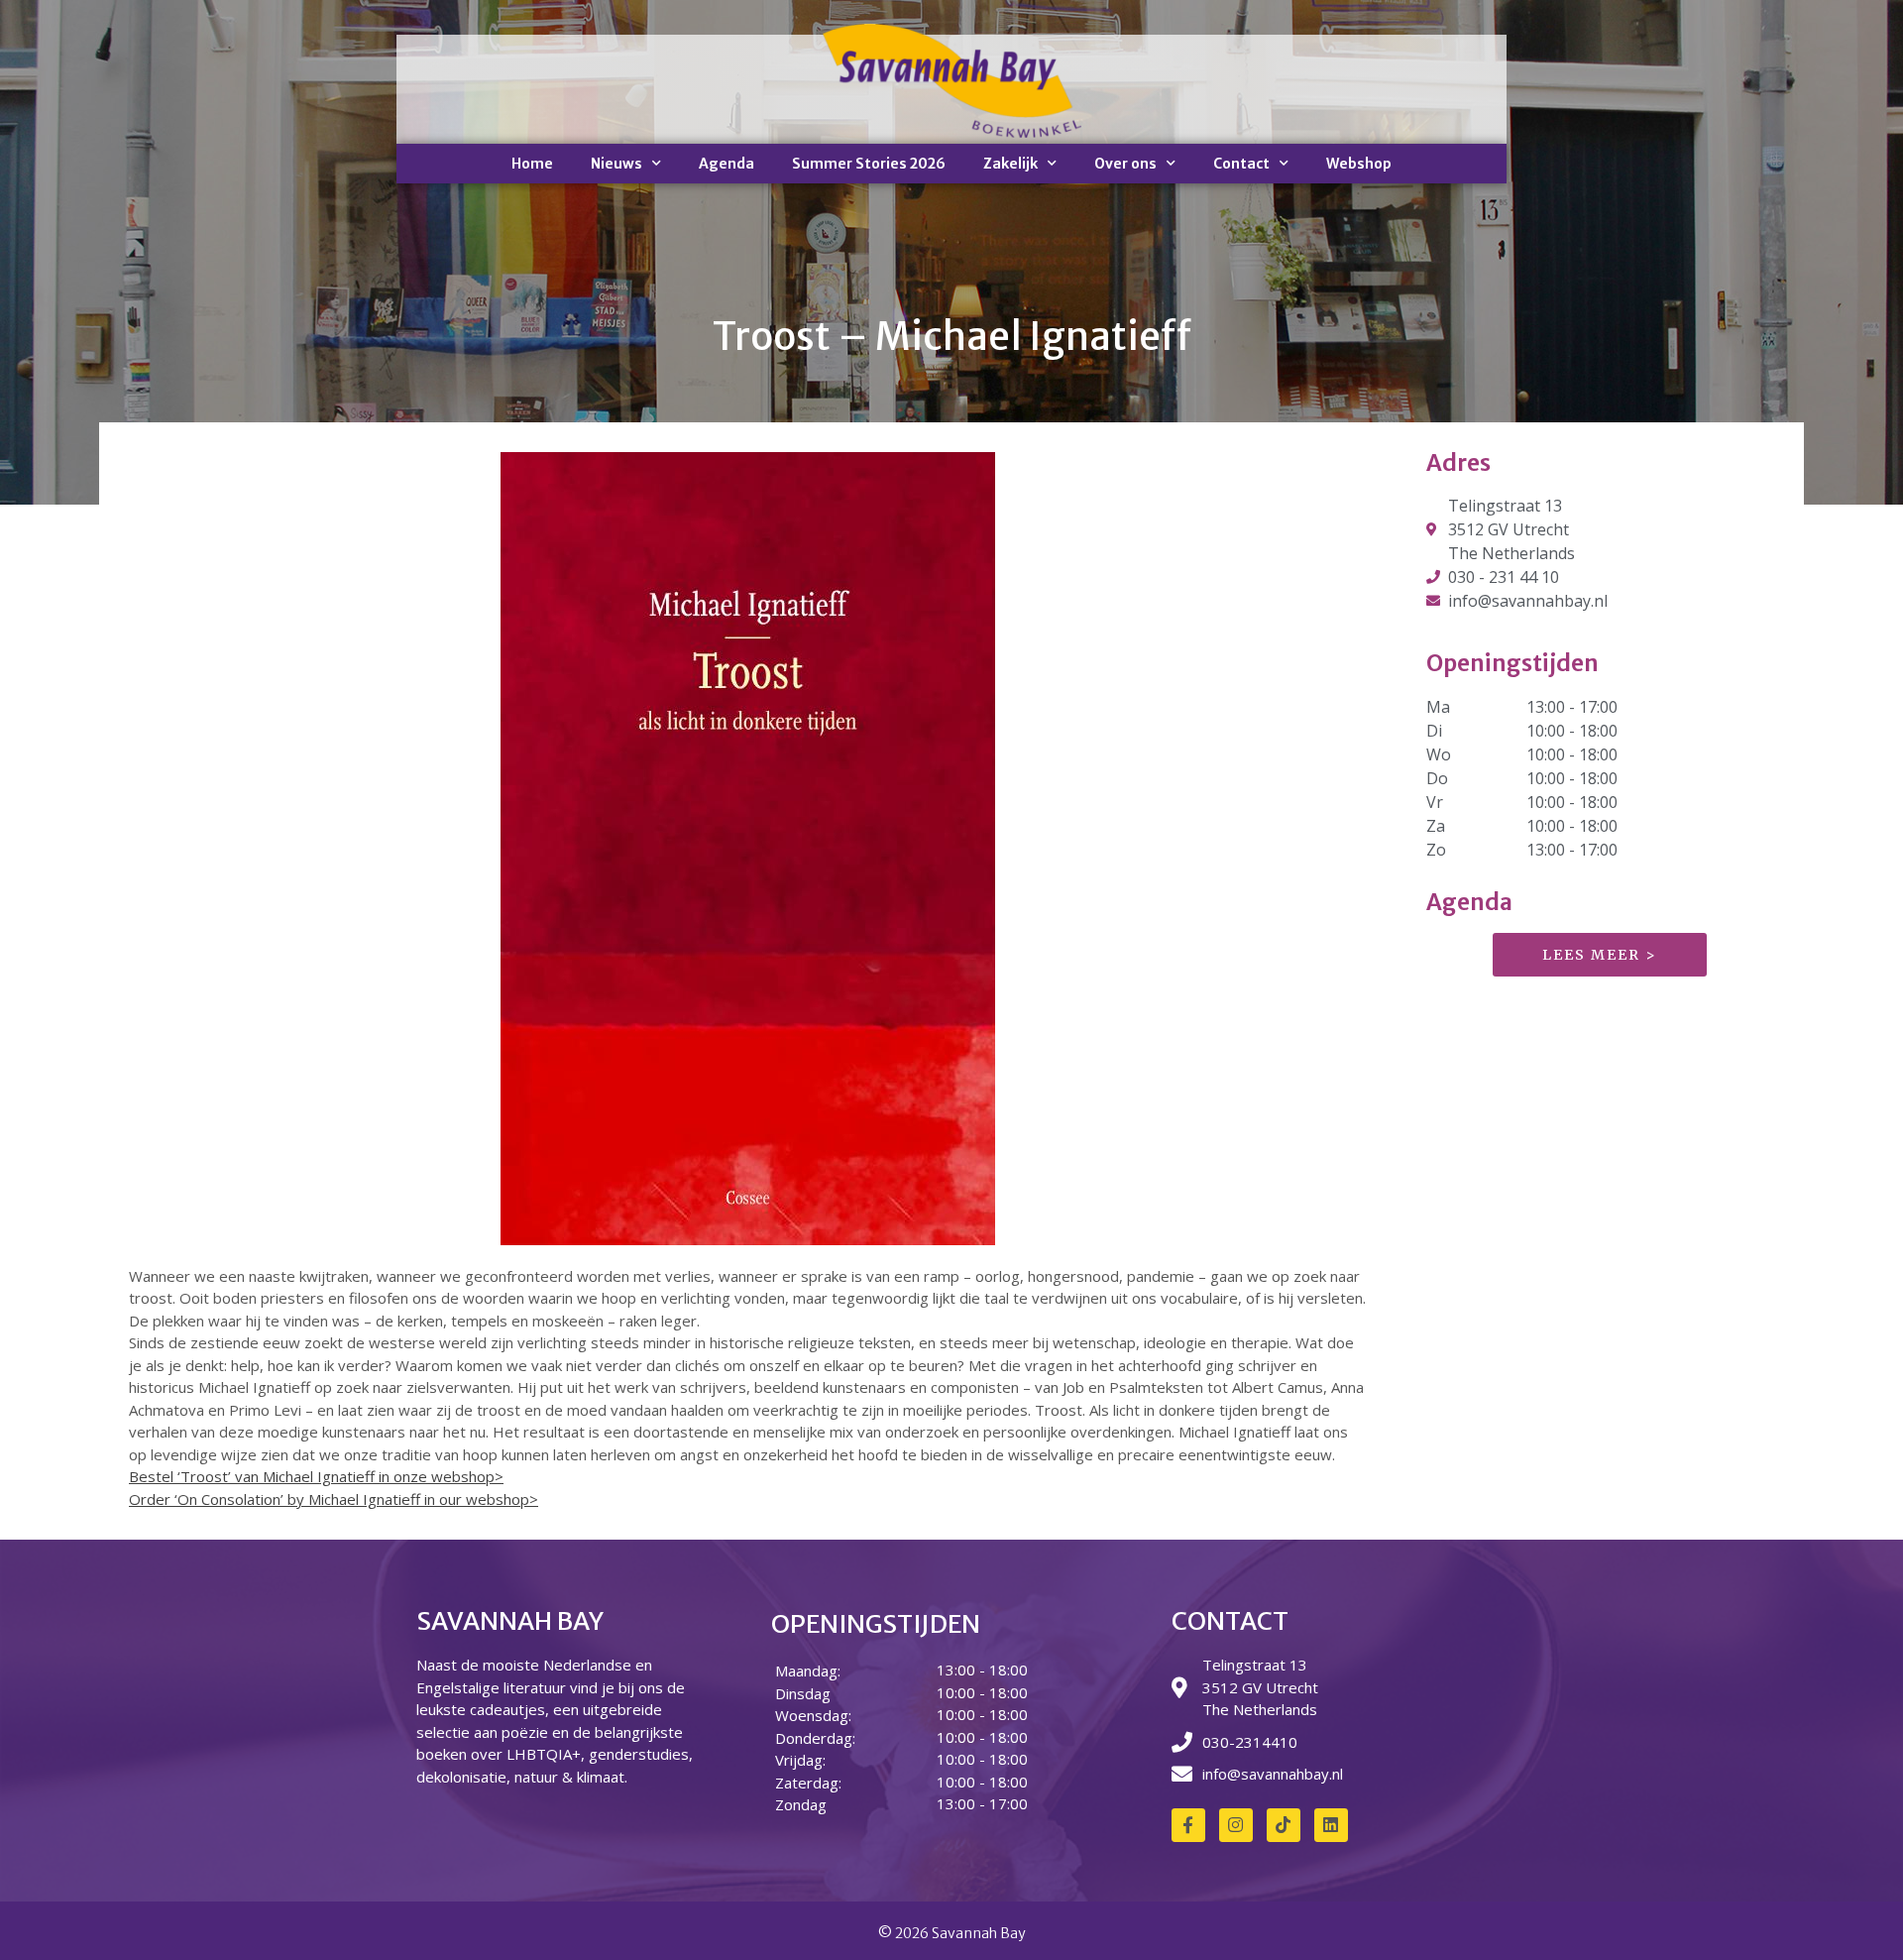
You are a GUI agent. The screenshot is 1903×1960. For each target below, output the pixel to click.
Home (532, 164)
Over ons (1125, 164)
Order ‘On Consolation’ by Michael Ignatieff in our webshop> (334, 1499)
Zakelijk (1010, 164)
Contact (1241, 164)
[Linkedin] (1331, 1825)
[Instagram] (1236, 1825)
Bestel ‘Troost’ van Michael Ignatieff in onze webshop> (316, 1476)
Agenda (727, 164)
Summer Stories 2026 (869, 164)
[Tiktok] (1284, 1825)
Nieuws (616, 164)
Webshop (1359, 164)
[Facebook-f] (1188, 1825)
